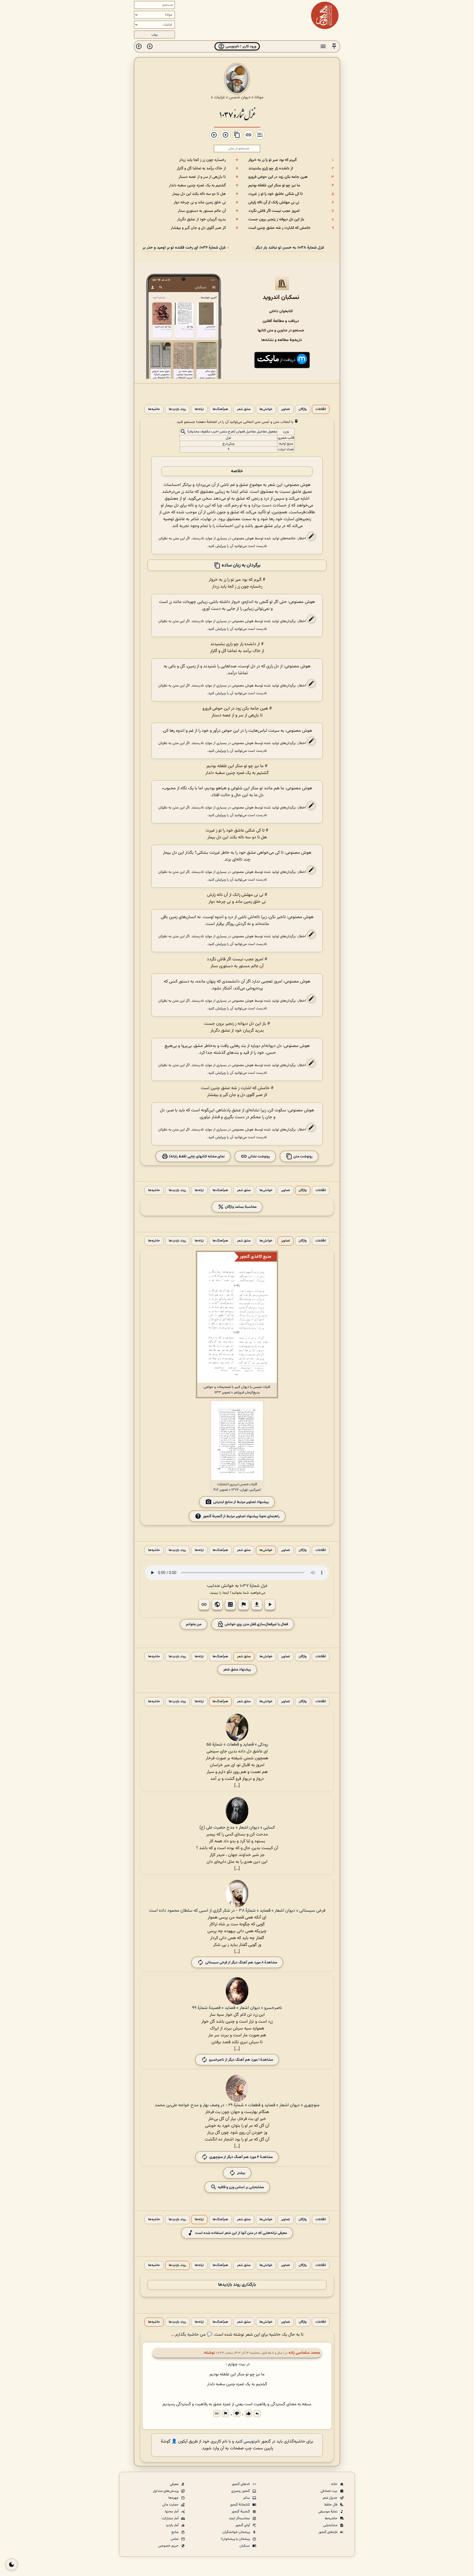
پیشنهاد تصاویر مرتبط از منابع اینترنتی (241, 1502)
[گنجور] (325, 15)
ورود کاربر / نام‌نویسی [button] (240, 46)
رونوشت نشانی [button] (259, 1156)
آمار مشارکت (170, 2518)
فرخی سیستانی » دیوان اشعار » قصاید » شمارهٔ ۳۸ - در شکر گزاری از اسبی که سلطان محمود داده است (237, 1911)
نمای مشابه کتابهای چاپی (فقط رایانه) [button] (196, 1156)
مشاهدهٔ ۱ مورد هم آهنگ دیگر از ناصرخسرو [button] (241, 2060)
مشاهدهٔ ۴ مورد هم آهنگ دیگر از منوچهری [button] (241, 2157)
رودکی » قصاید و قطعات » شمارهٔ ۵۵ (237, 1745)
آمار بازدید (173, 2525)
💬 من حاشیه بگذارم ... (192, 2335)
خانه (335, 2484)
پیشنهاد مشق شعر (237, 1670)
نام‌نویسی (252, 2442)
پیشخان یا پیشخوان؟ (236, 2539)
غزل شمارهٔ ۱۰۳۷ (237, 114)
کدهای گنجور (241, 2484)
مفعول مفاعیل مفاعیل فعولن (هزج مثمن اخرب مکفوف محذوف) (232, 432)
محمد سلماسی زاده (304, 2353)
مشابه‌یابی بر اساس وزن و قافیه (240, 2187)
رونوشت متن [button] (302, 1156)
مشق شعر (244, 409)
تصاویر (286, 409)
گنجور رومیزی (241, 2491)
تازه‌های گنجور (328, 2532)
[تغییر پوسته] (12, 2564)
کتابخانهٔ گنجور (240, 2505)
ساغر (247, 2498)
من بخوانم (194, 1624)
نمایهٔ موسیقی (328, 2512)
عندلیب (213, 1586)
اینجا (226, 1593)
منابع (175, 2532)
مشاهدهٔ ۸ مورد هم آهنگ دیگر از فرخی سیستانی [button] (241, 1962)
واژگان (303, 409)
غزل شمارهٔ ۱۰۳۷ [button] (254, 1586)
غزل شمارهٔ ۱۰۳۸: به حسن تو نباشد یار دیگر (290, 248)
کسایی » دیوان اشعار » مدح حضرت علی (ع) (237, 1828)
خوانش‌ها (266, 409)
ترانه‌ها (199, 409)
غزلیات (219, 97)
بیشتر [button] (241, 2173)
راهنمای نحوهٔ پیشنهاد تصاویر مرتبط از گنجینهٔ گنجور (241, 1516)
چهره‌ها (174, 2498)
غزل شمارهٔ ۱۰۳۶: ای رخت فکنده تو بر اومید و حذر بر (184, 248)
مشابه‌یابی (331, 2525)
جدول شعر (330, 2498)
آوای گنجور (243, 2525)
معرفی (175, 2484)
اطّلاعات (321, 409)
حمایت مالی (171, 2505)
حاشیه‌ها (154, 409)
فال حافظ (331, 2505)
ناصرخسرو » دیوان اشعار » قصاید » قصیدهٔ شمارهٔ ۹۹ (237, 2008)
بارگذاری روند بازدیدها (237, 2285)
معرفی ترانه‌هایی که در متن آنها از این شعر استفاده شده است (241, 2233)
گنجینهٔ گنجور (241, 2512)
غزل (228, 438)
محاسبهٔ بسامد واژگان (240, 1207)
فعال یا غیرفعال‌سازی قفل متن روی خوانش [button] (256, 1624)
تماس (175, 2539)
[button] (334, 46)
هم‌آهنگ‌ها (220, 409)
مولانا (259, 97)
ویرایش (221, 546)
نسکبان (245, 2546)
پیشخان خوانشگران (237, 2532)
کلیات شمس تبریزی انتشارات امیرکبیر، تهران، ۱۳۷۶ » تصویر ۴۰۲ (237, 1487)
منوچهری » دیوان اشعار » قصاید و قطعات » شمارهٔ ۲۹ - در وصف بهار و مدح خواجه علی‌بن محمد (237, 2105)
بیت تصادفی (329, 2491)
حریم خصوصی (169, 2546)
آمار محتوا (172, 2512)
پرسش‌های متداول (166, 2491)
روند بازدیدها (177, 409)
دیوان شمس (240, 97)
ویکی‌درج (228, 444)
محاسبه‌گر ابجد (240, 2518)
